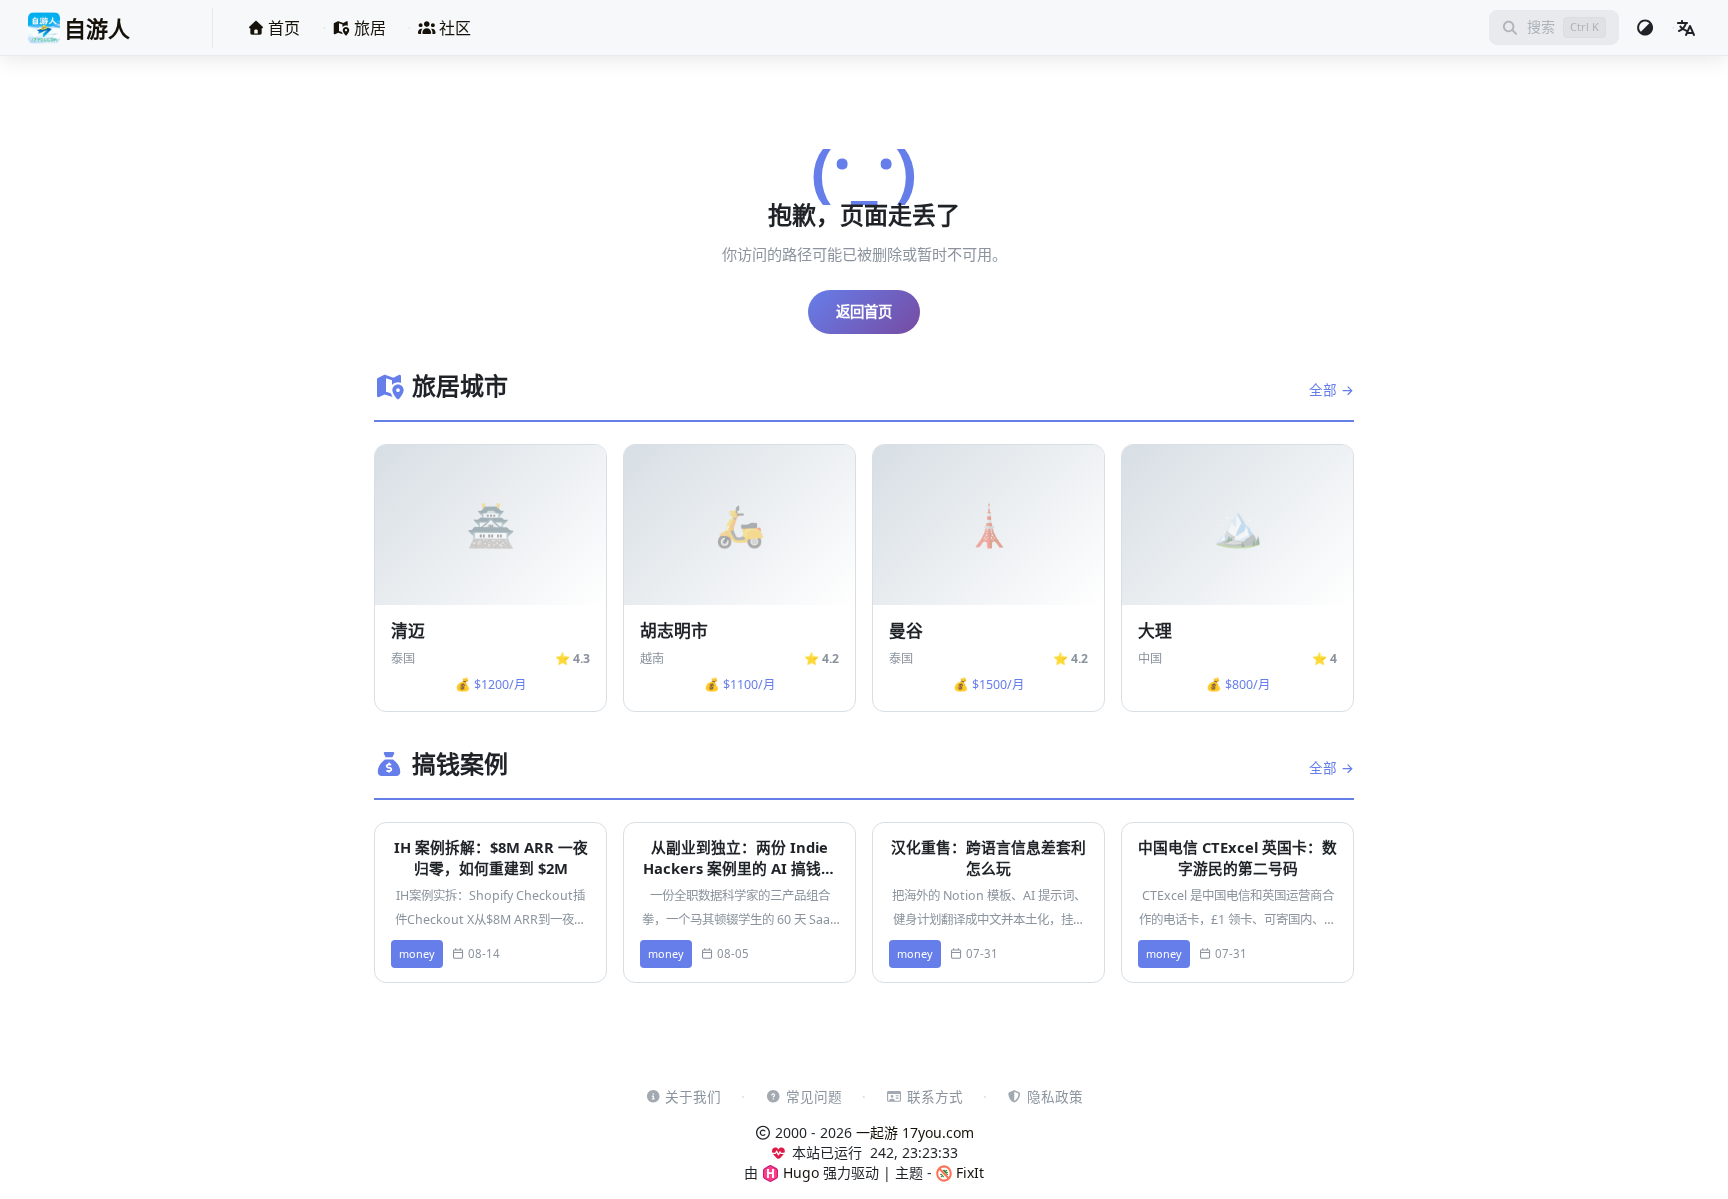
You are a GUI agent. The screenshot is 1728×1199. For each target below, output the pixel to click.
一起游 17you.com (915, 1132)
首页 (282, 28)
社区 (453, 28)
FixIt (968, 1172)
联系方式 (935, 1096)
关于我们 (693, 1096)
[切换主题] (1645, 28)
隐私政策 (1055, 1096)
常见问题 (814, 1096)
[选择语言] (1686, 28)
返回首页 (864, 311)
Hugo (799, 1172)
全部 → (1331, 389)
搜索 (1541, 26)
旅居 (368, 28)
